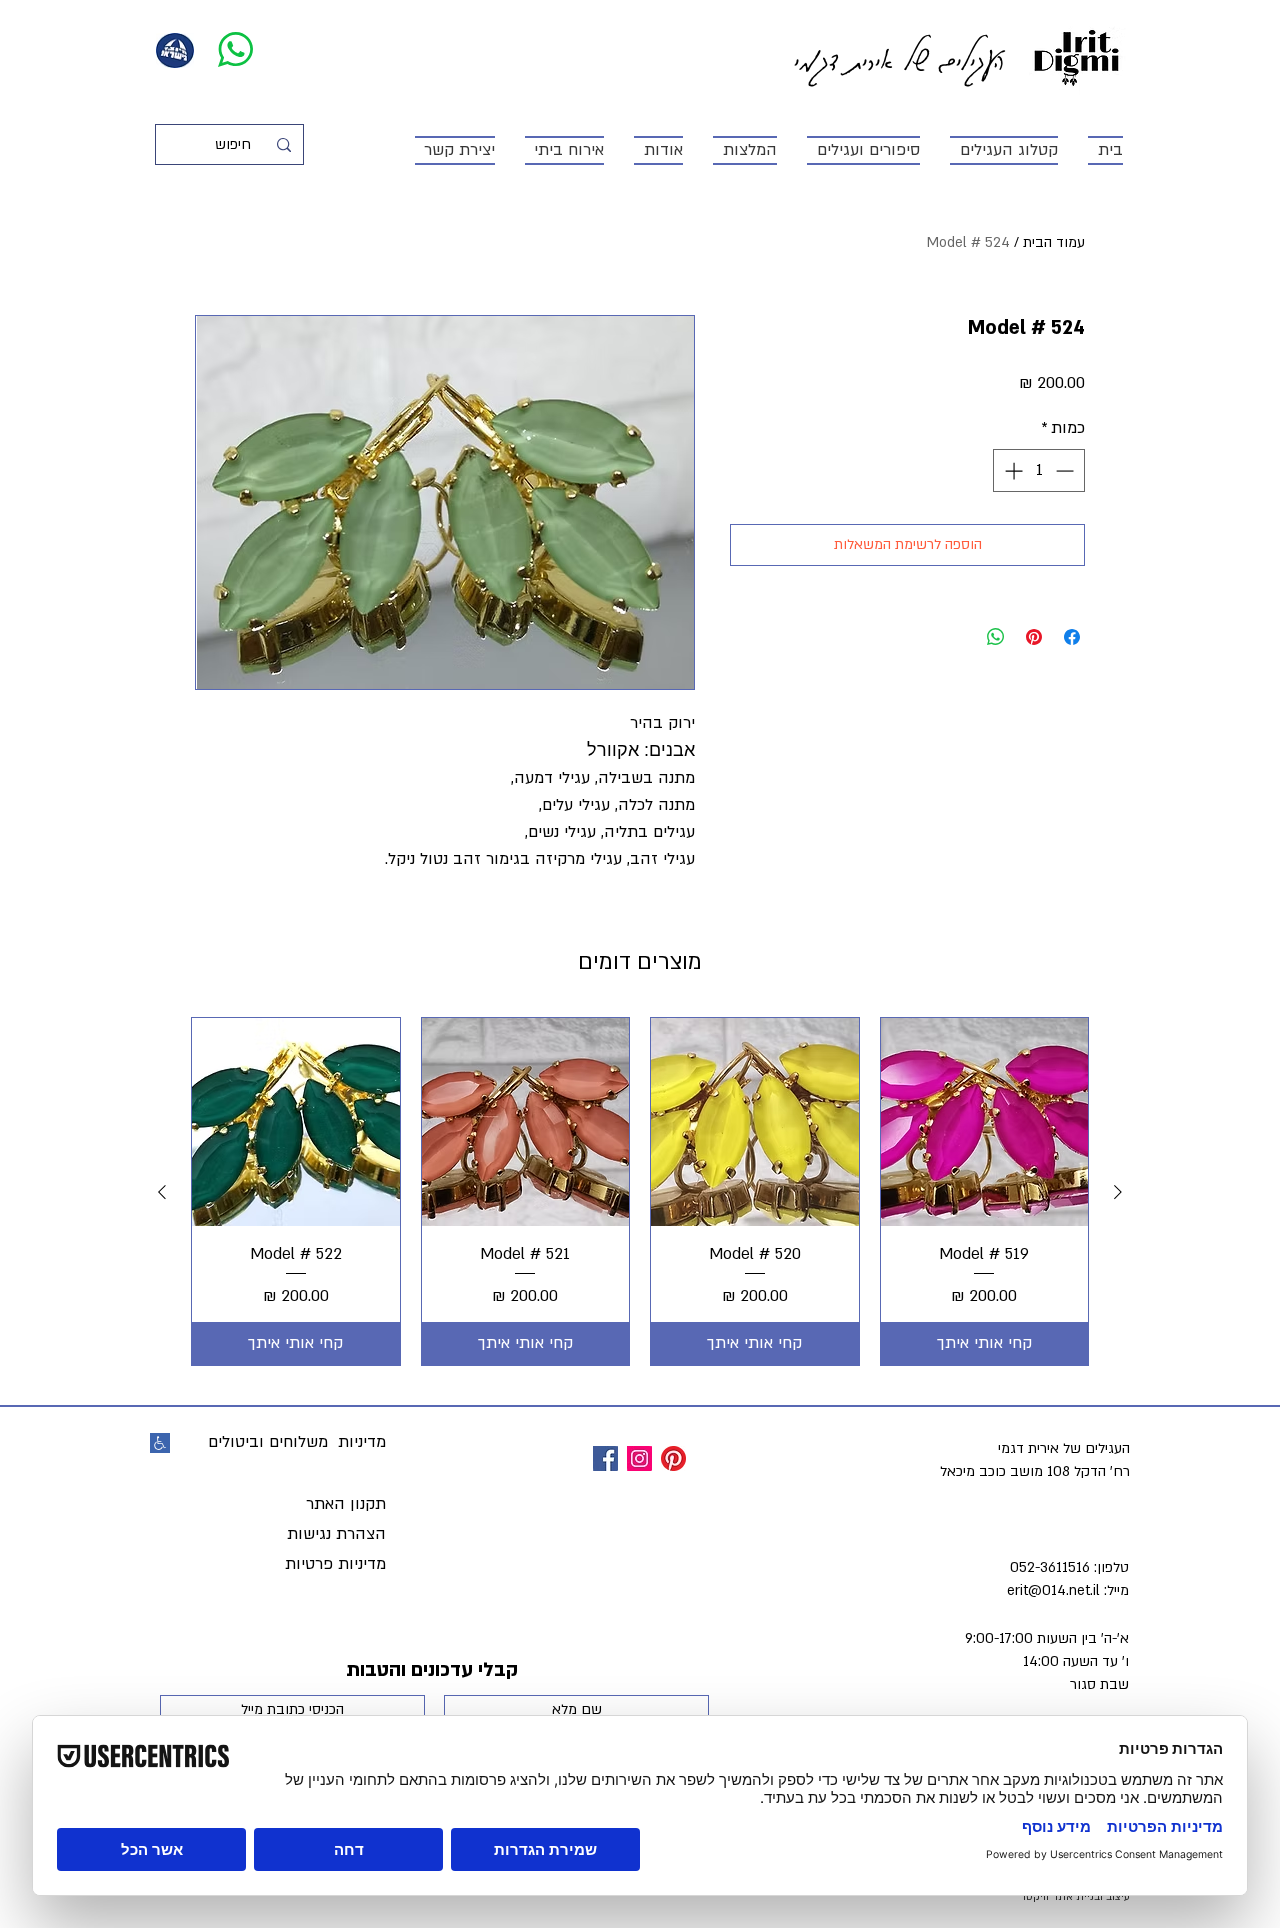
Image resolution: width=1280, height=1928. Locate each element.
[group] (640, 1191)
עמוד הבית (1054, 242)
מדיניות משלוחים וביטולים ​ (294, 1442)
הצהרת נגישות (336, 1534)
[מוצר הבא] (162, 1192)
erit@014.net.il (1053, 1590)
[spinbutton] (1039, 470)
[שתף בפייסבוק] (1072, 637)
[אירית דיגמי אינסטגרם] (639, 1458)
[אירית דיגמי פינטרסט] (673, 1458)
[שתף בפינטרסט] (1034, 637)
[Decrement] (1066, 470)
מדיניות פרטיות (335, 1564)
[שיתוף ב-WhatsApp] (996, 637)
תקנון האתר (346, 1504)
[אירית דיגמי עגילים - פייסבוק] (605, 1458)
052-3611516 (1050, 1567)
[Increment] (1011, 470)
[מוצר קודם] (1118, 1192)
